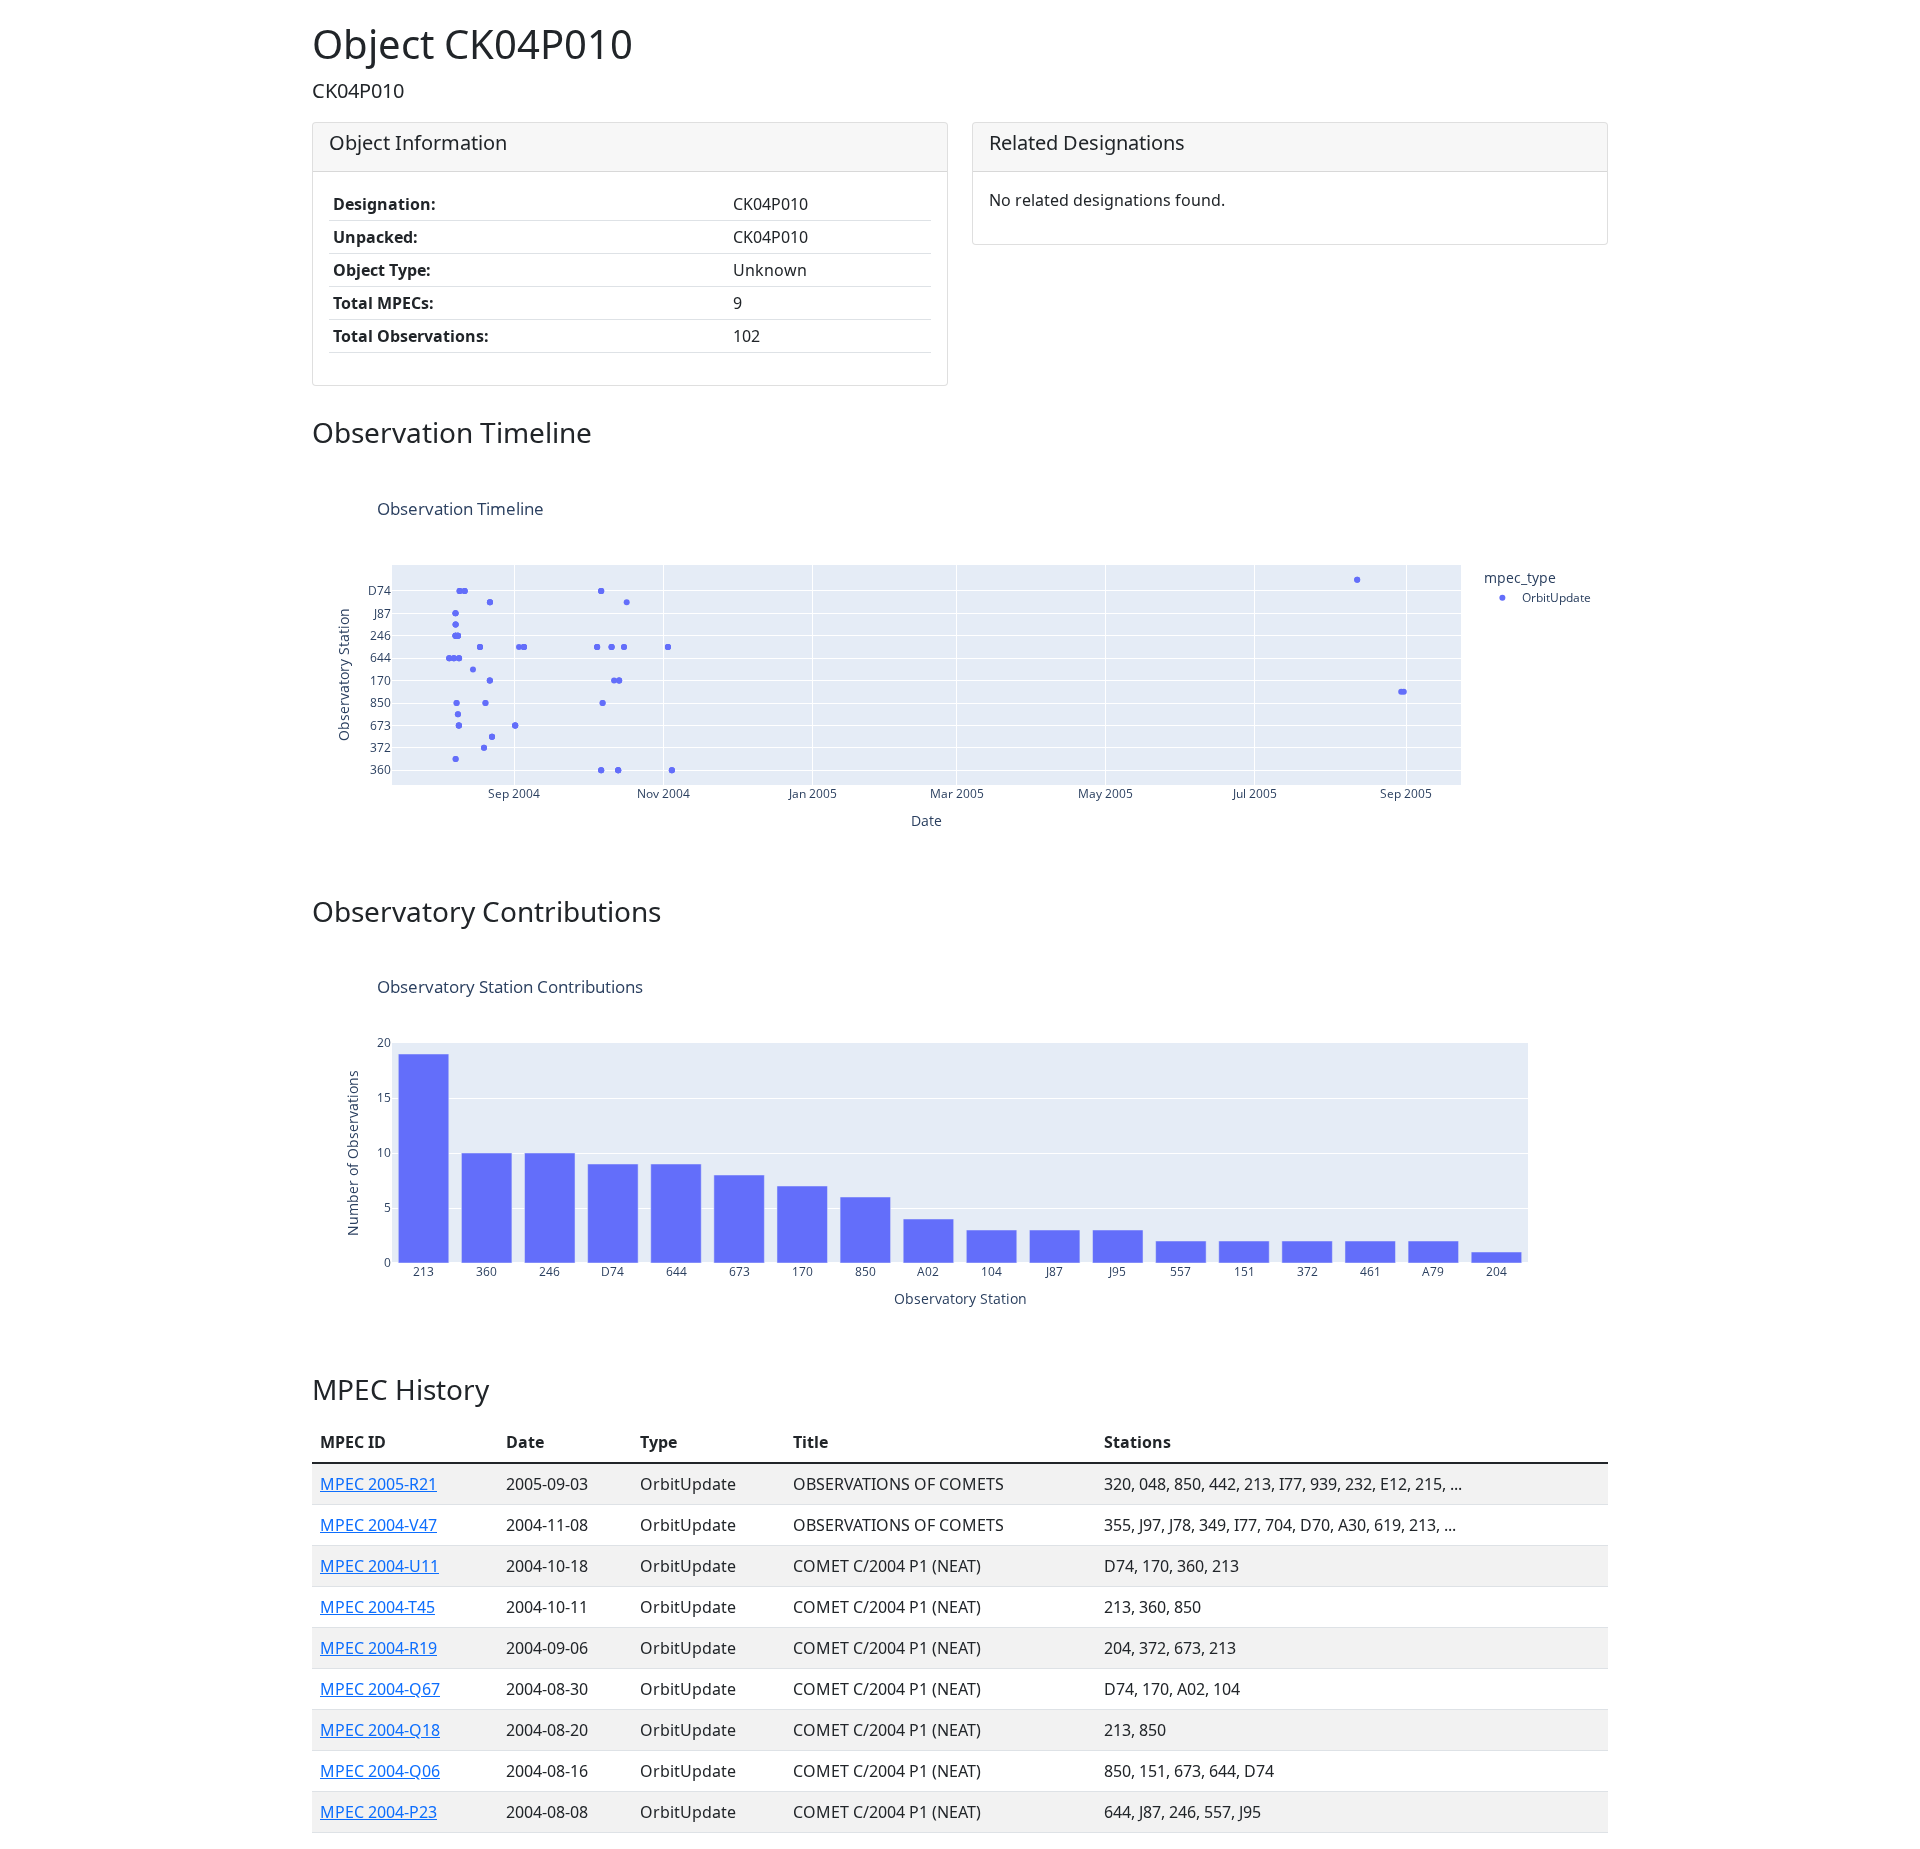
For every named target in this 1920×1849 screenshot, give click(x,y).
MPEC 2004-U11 (379, 1566)
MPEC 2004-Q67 (380, 1689)
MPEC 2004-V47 (378, 1525)
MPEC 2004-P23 (378, 1812)
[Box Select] (1434, 478)
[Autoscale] (1538, 478)
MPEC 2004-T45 (377, 1607)
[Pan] (1410, 478)
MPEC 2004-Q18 (380, 1730)
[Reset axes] (1562, 478)
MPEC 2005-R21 (378, 1484)
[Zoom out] (1514, 478)
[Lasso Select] (1458, 478)
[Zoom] (1386, 478)
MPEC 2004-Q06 (380, 1771)
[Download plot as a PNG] (1354, 478)
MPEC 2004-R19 (378, 1648)
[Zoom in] (1490, 478)
